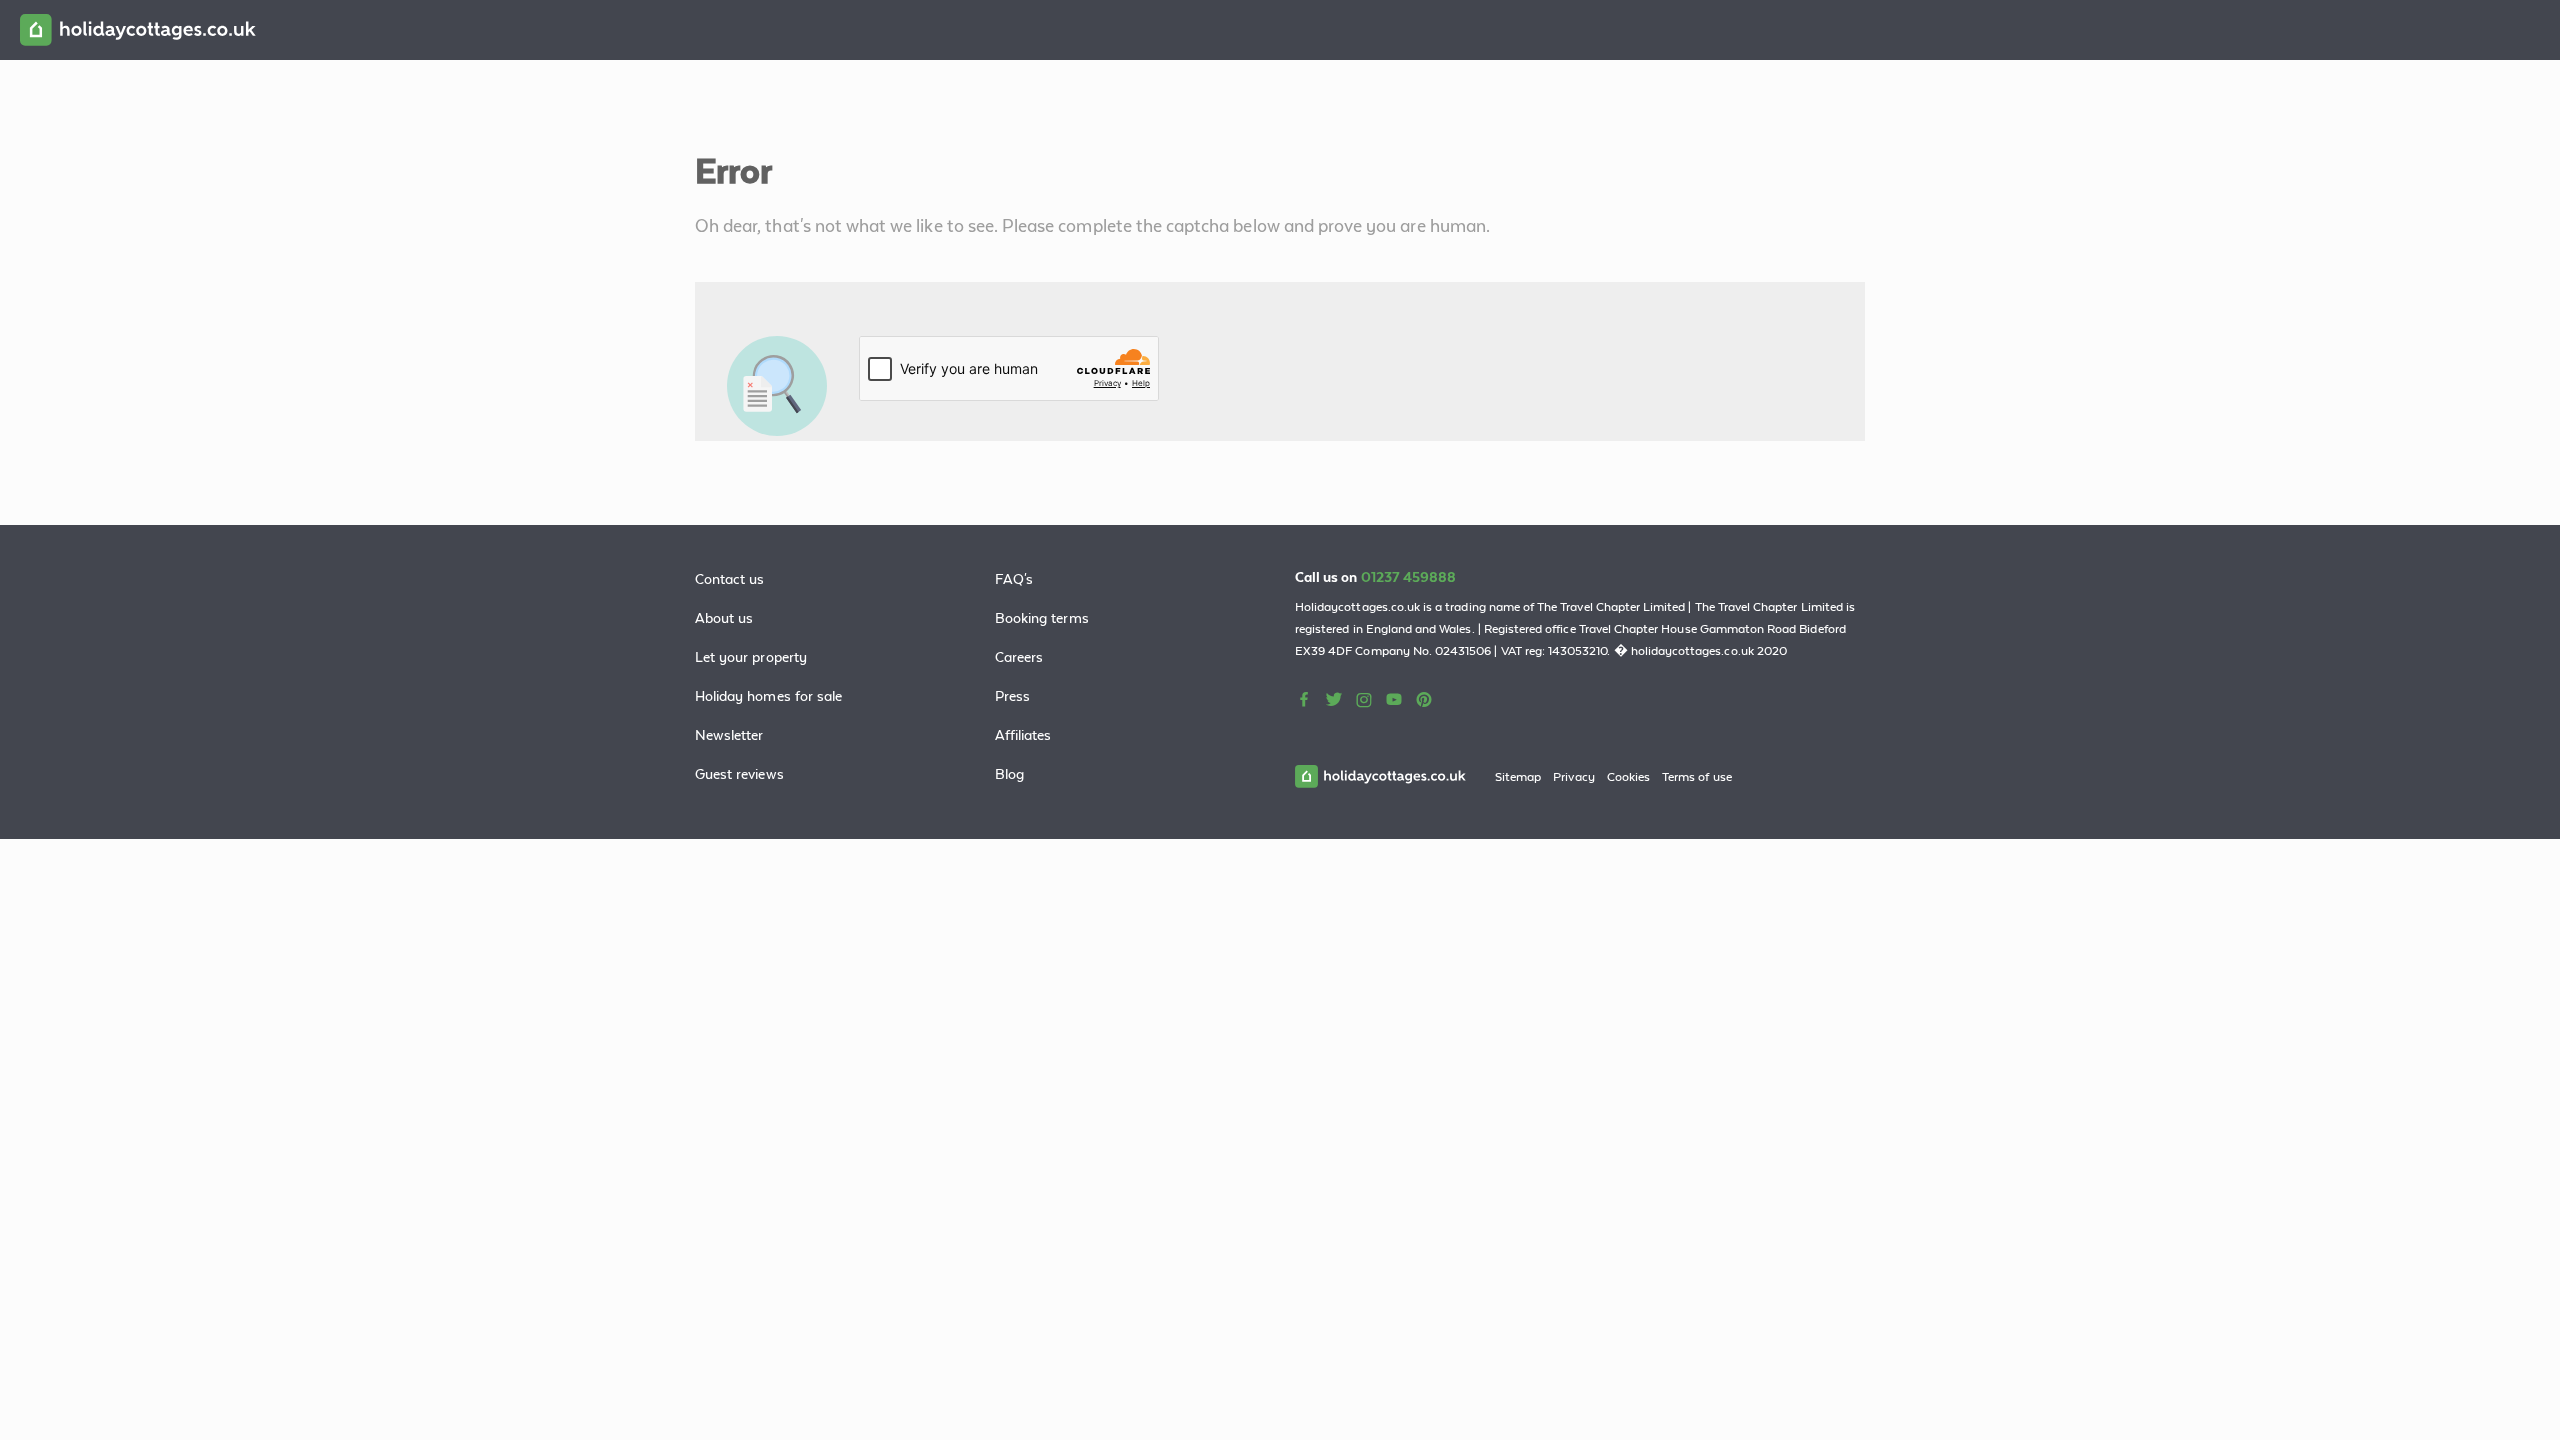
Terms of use (1697, 777)
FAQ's (1014, 579)
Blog (1009, 774)
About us (724, 618)
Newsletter (729, 735)
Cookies (1628, 777)
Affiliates (1023, 735)
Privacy (1573, 777)
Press (1012, 696)
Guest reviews (739, 774)
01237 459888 (1409, 577)
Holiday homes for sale (768, 696)
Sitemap (1518, 777)
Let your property (751, 657)
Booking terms (1042, 618)
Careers (1019, 657)
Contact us (730, 579)
